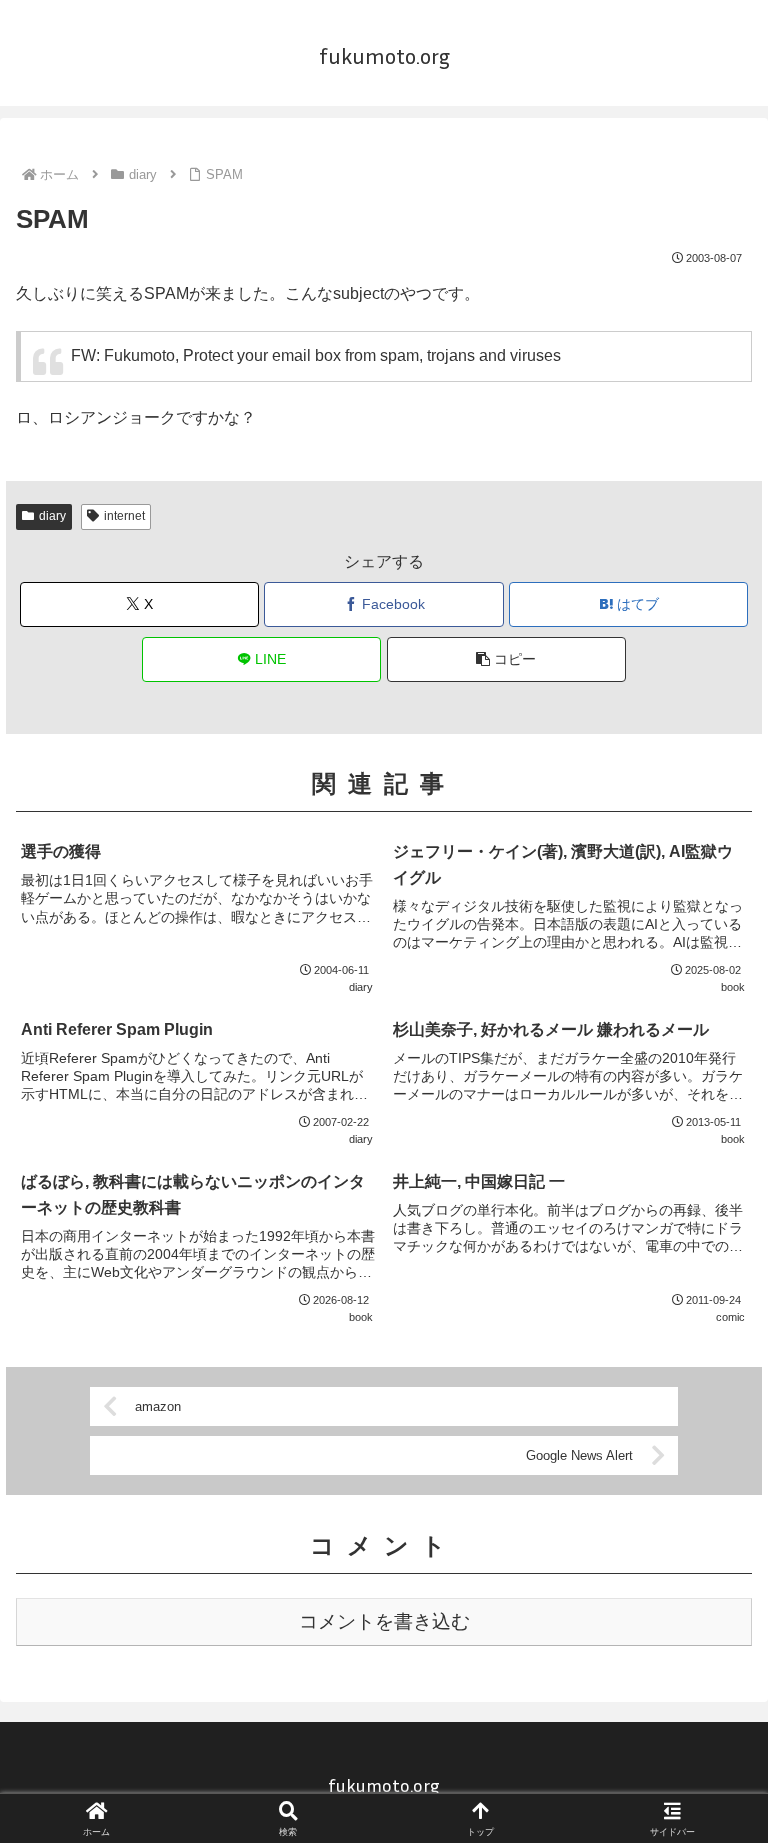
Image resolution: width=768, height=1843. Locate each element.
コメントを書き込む (384, 1621)
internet (124, 516)
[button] (506, 659)
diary (52, 516)
